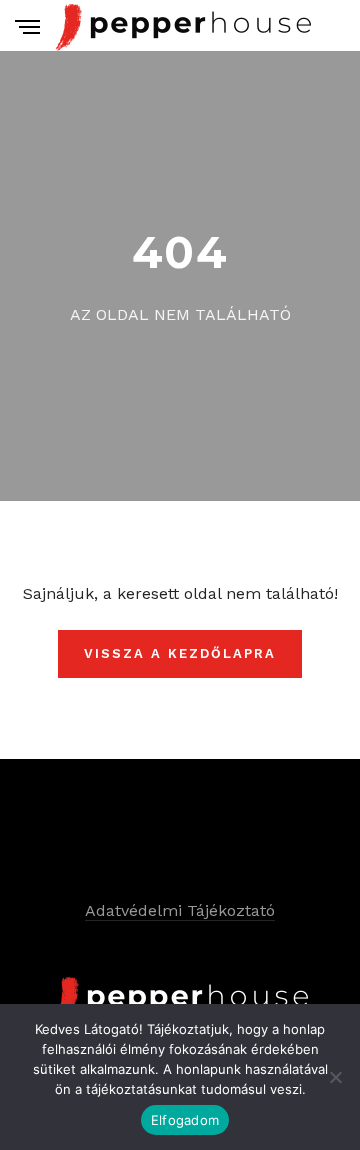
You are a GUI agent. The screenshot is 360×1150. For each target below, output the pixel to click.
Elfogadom (185, 1120)
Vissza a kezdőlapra (179, 653)
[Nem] (335, 1077)
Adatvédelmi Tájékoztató (180, 910)
